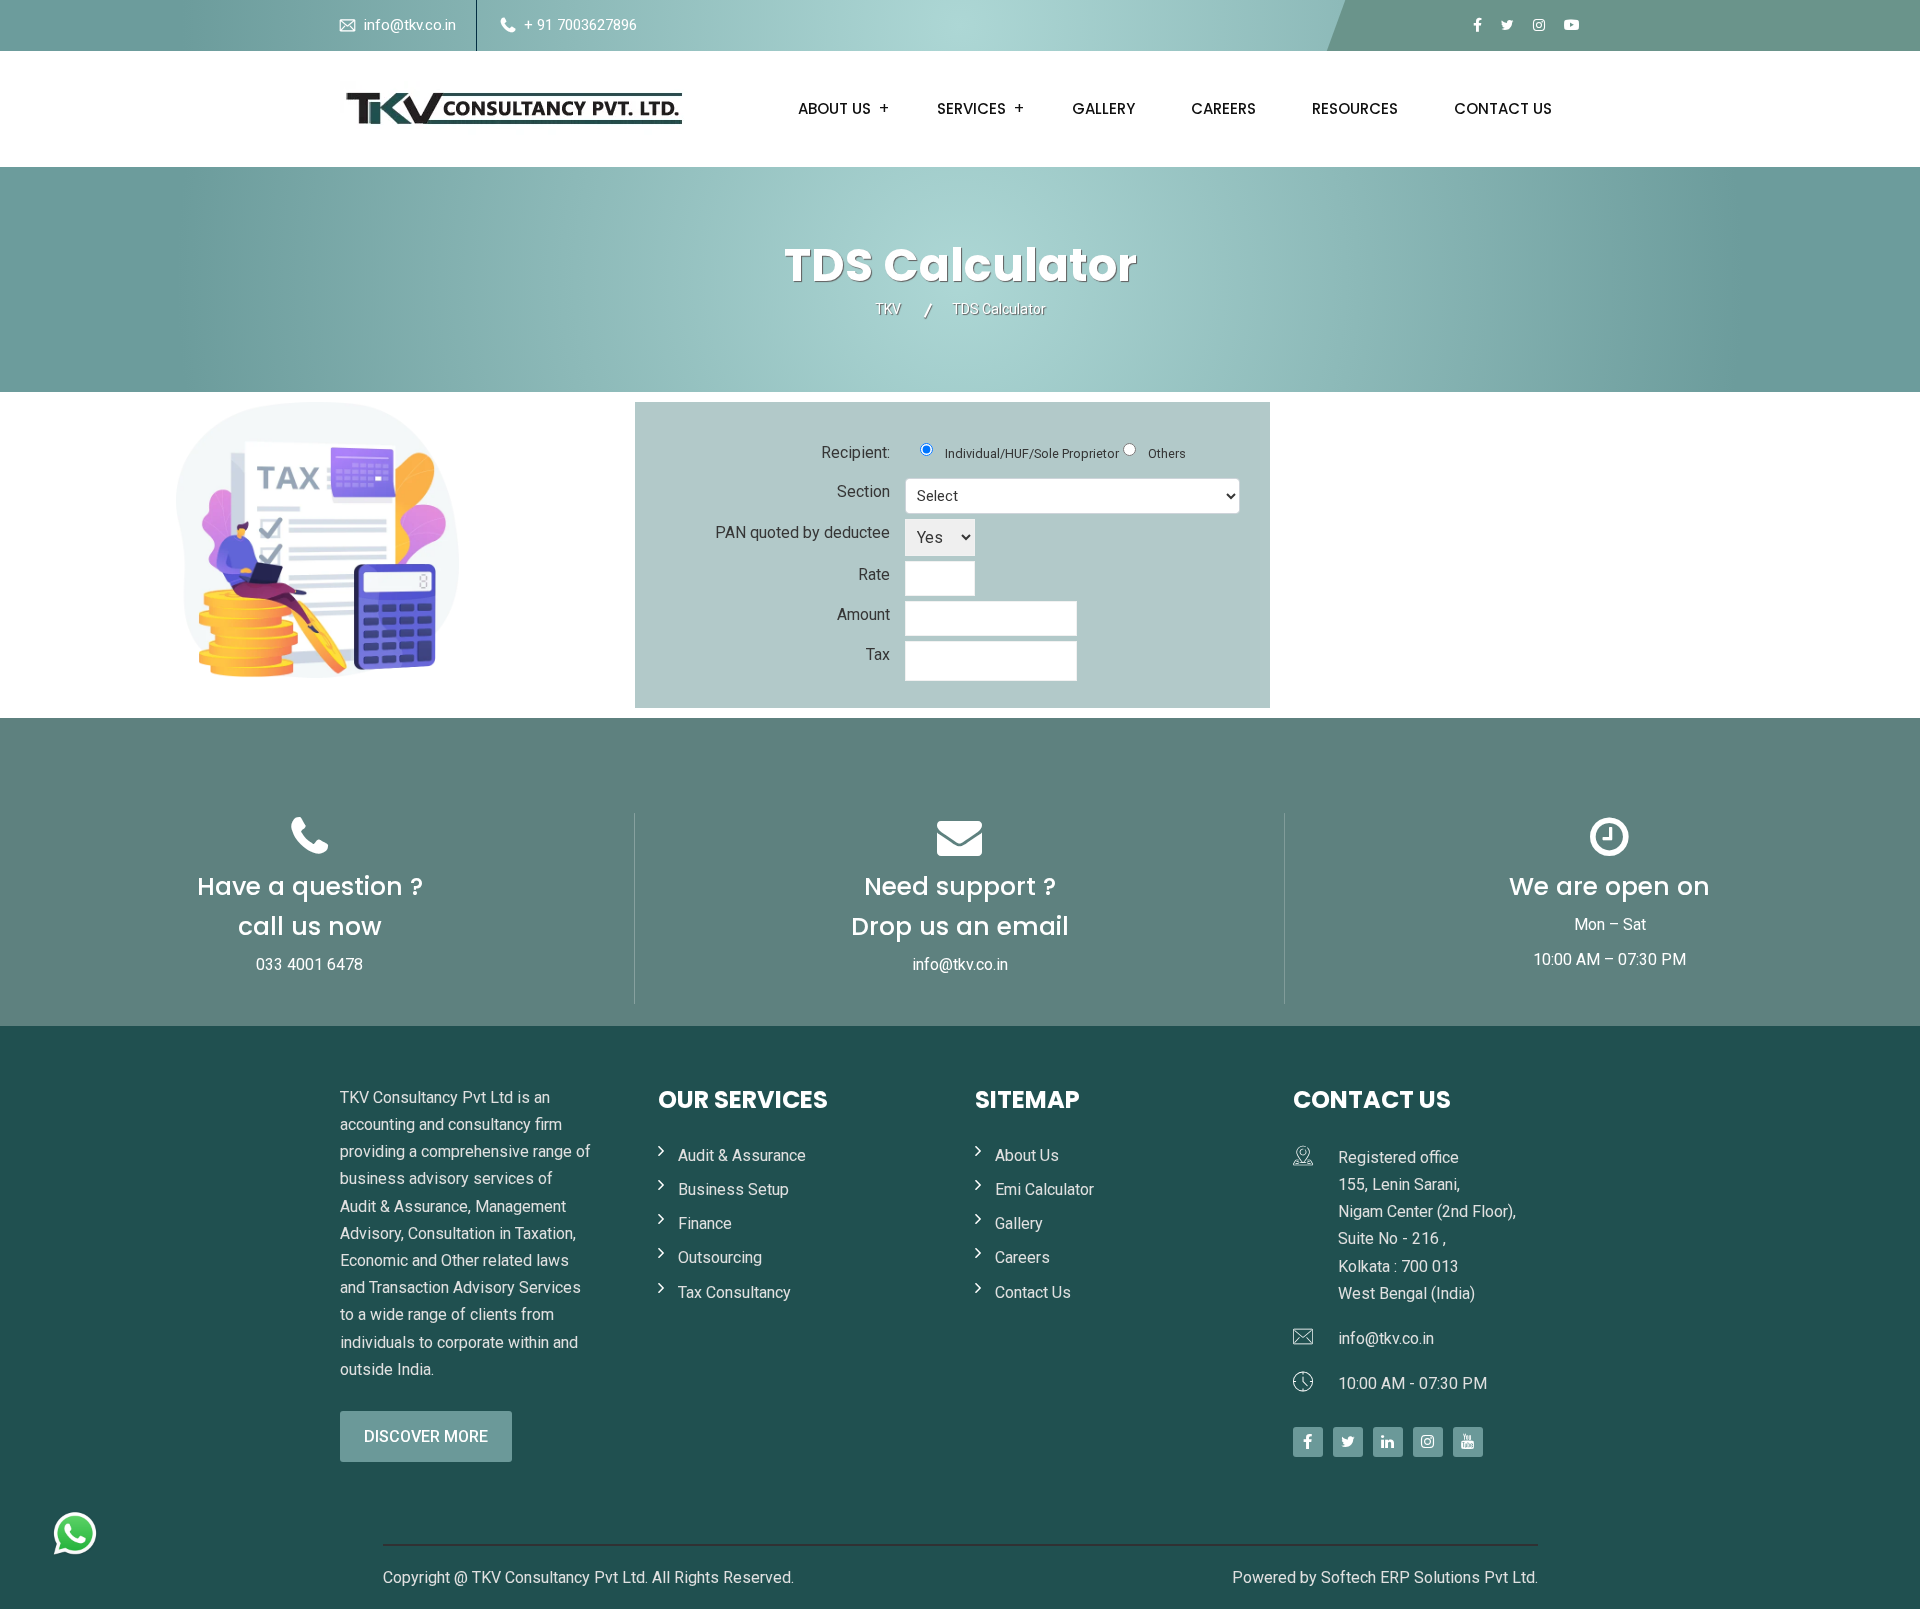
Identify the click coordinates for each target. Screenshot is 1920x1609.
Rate (874, 574)
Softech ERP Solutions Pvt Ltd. (1429, 1577)
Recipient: (855, 452)
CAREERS (1223, 108)
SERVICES (971, 108)
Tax (878, 654)
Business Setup (733, 1189)
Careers (1022, 1257)
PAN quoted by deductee (802, 532)
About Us (1027, 1155)
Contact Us (1033, 1292)
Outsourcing (720, 1257)
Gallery (1019, 1223)
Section (863, 491)
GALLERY (1103, 108)
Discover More (426, 1436)
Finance (705, 1223)
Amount (863, 614)
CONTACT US (1503, 108)
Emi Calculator (1044, 1189)
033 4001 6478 (309, 964)
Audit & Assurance (742, 1155)
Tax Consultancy (734, 1292)
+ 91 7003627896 (580, 25)
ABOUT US (834, 108)
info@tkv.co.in (410, 25)
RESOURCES (1355, 108)
